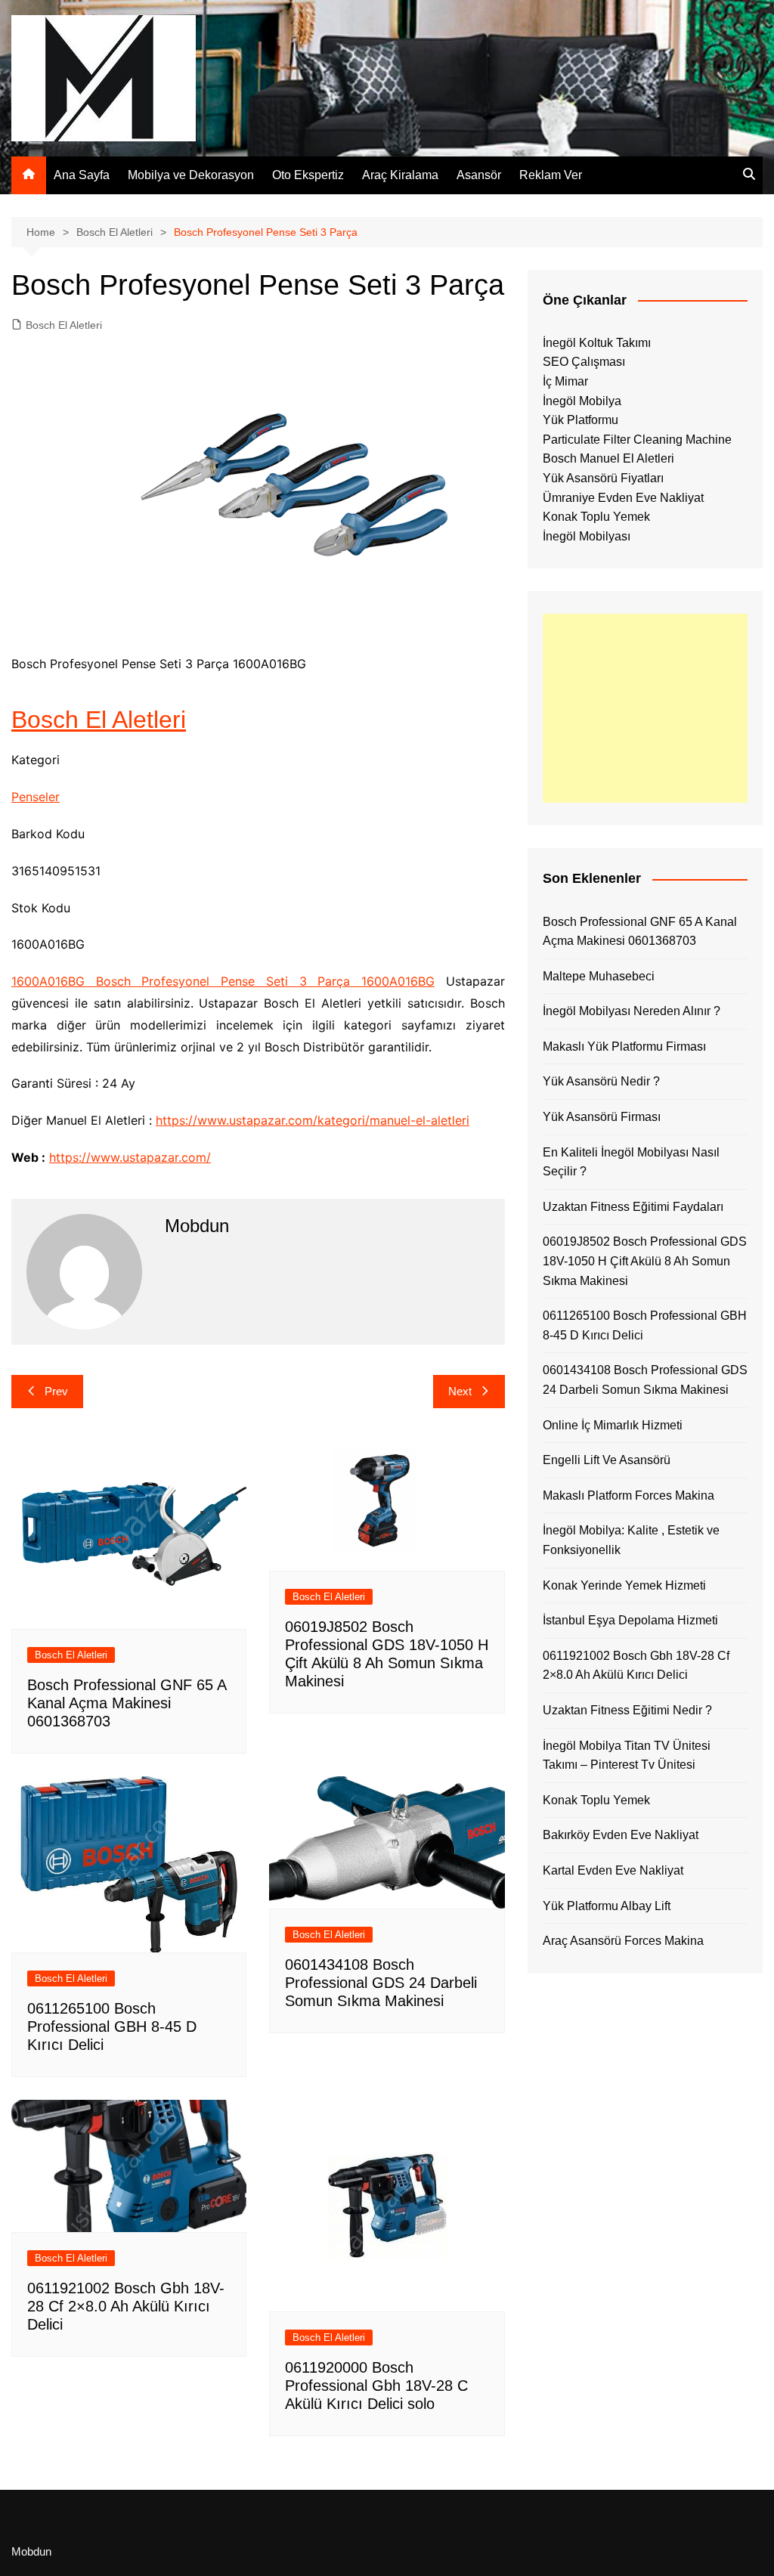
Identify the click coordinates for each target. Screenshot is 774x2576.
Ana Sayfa (82, 175)
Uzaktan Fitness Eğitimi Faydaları (633, 1207)
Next (460, 1391)
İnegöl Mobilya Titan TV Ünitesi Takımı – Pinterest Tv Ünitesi (627, 1756)
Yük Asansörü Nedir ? (601, 1081)
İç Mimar (565, 381)
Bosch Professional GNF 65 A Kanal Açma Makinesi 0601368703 (127, 1703)
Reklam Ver (551, 175)
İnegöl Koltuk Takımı (597, 343)
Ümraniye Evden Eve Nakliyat (623, 498)
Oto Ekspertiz (308, 175)
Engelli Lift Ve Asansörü (607, 1460)
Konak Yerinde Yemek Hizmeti (624, 1585)
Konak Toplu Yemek (596, 517)
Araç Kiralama (400, 175)
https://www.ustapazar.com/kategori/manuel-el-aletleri (313, 1120)
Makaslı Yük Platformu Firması (624, 1046)
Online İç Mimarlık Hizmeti (613, 1425)
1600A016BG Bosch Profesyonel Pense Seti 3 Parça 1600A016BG (223, 981)
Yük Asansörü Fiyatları (603, 478)
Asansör (479, 175)
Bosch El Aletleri (64, 325)
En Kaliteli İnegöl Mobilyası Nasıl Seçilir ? (631, 1162)
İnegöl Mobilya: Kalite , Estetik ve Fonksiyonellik (631, 1540)
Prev (56, 1391)
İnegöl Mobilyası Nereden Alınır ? (632, 1011)
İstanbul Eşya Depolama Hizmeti (630, 1620)
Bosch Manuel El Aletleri (608, 458)
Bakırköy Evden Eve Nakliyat (621, 1835)
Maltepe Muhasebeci (599, 976)
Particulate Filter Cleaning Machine (637, 440)
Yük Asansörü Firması (602, 1117)
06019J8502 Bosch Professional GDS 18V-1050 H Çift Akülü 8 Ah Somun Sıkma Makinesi (645, 1261)
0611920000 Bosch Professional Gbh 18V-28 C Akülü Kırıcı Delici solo (376, 2386)
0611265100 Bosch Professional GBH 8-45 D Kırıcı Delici (112, 2026)
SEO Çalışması (584, 362)
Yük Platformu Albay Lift (607, 1906)
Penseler (36, 797)
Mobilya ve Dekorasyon (191, 175)
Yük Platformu (580, 420)
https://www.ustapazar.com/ (130, 1157)
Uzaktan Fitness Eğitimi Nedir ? (627, 1710)
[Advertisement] (645, 708)
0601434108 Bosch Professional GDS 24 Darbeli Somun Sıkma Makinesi (381, 1983)
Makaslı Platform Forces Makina (628, 1495)
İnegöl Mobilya (582, 401)
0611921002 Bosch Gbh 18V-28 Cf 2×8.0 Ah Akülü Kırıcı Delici (126, 2306)
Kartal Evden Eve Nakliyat (613, 1870)
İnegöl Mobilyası (587, 536)
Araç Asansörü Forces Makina (623, 1941)
